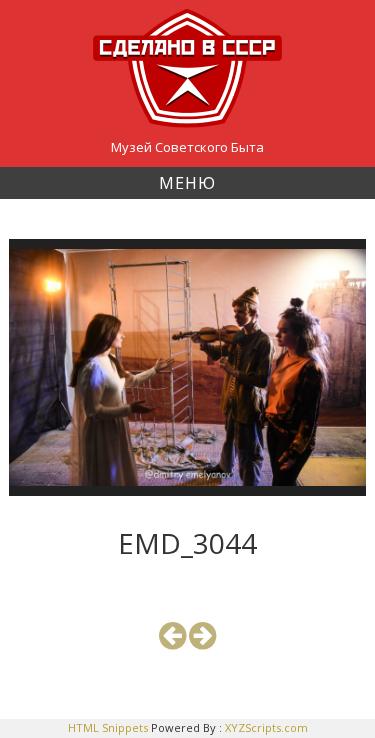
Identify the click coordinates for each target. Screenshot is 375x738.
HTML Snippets (108, 727)
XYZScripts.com (266, 727)
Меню (187, 183)
